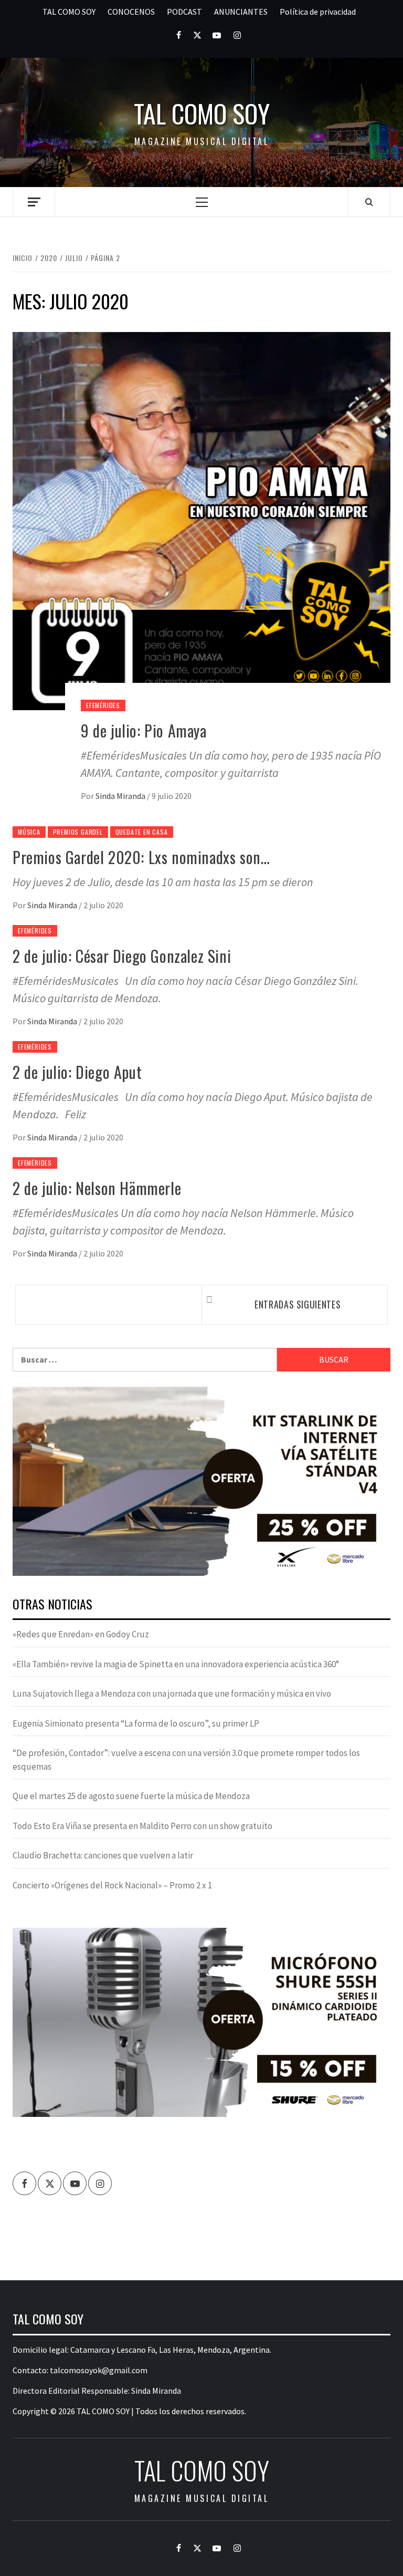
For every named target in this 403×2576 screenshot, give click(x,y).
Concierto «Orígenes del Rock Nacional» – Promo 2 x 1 (112, 1885)
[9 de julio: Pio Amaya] (201, 520)
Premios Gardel (78, 832)
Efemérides (103, 705)
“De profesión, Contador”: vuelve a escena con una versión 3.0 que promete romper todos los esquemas (186, 1760)
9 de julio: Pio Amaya (144, 730)
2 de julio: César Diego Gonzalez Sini (122, 956)
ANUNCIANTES (241, 12)
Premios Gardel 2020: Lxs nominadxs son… (141, 857)
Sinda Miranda (121, 796)
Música (29, 832)
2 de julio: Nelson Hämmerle (97, 1188)
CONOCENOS (131, 12)
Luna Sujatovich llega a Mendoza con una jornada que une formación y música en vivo (172, 1694)
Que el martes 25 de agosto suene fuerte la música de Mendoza (131, 1796)
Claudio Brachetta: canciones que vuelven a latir (103, 1855)
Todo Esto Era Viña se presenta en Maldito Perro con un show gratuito (142, 1826)
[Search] (369, 202)
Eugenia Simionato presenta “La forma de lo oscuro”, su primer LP (136, 1723)
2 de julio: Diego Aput (77, 1072)
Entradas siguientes (298, 1304)
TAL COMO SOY (69, 12)
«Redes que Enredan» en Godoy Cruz (81, 1634)
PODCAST (184, 12)
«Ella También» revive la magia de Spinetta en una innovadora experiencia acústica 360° (176, 1664)
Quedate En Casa (142, 832)
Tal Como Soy (202, 113)
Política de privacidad (318, 12)
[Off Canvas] (34, 202)
